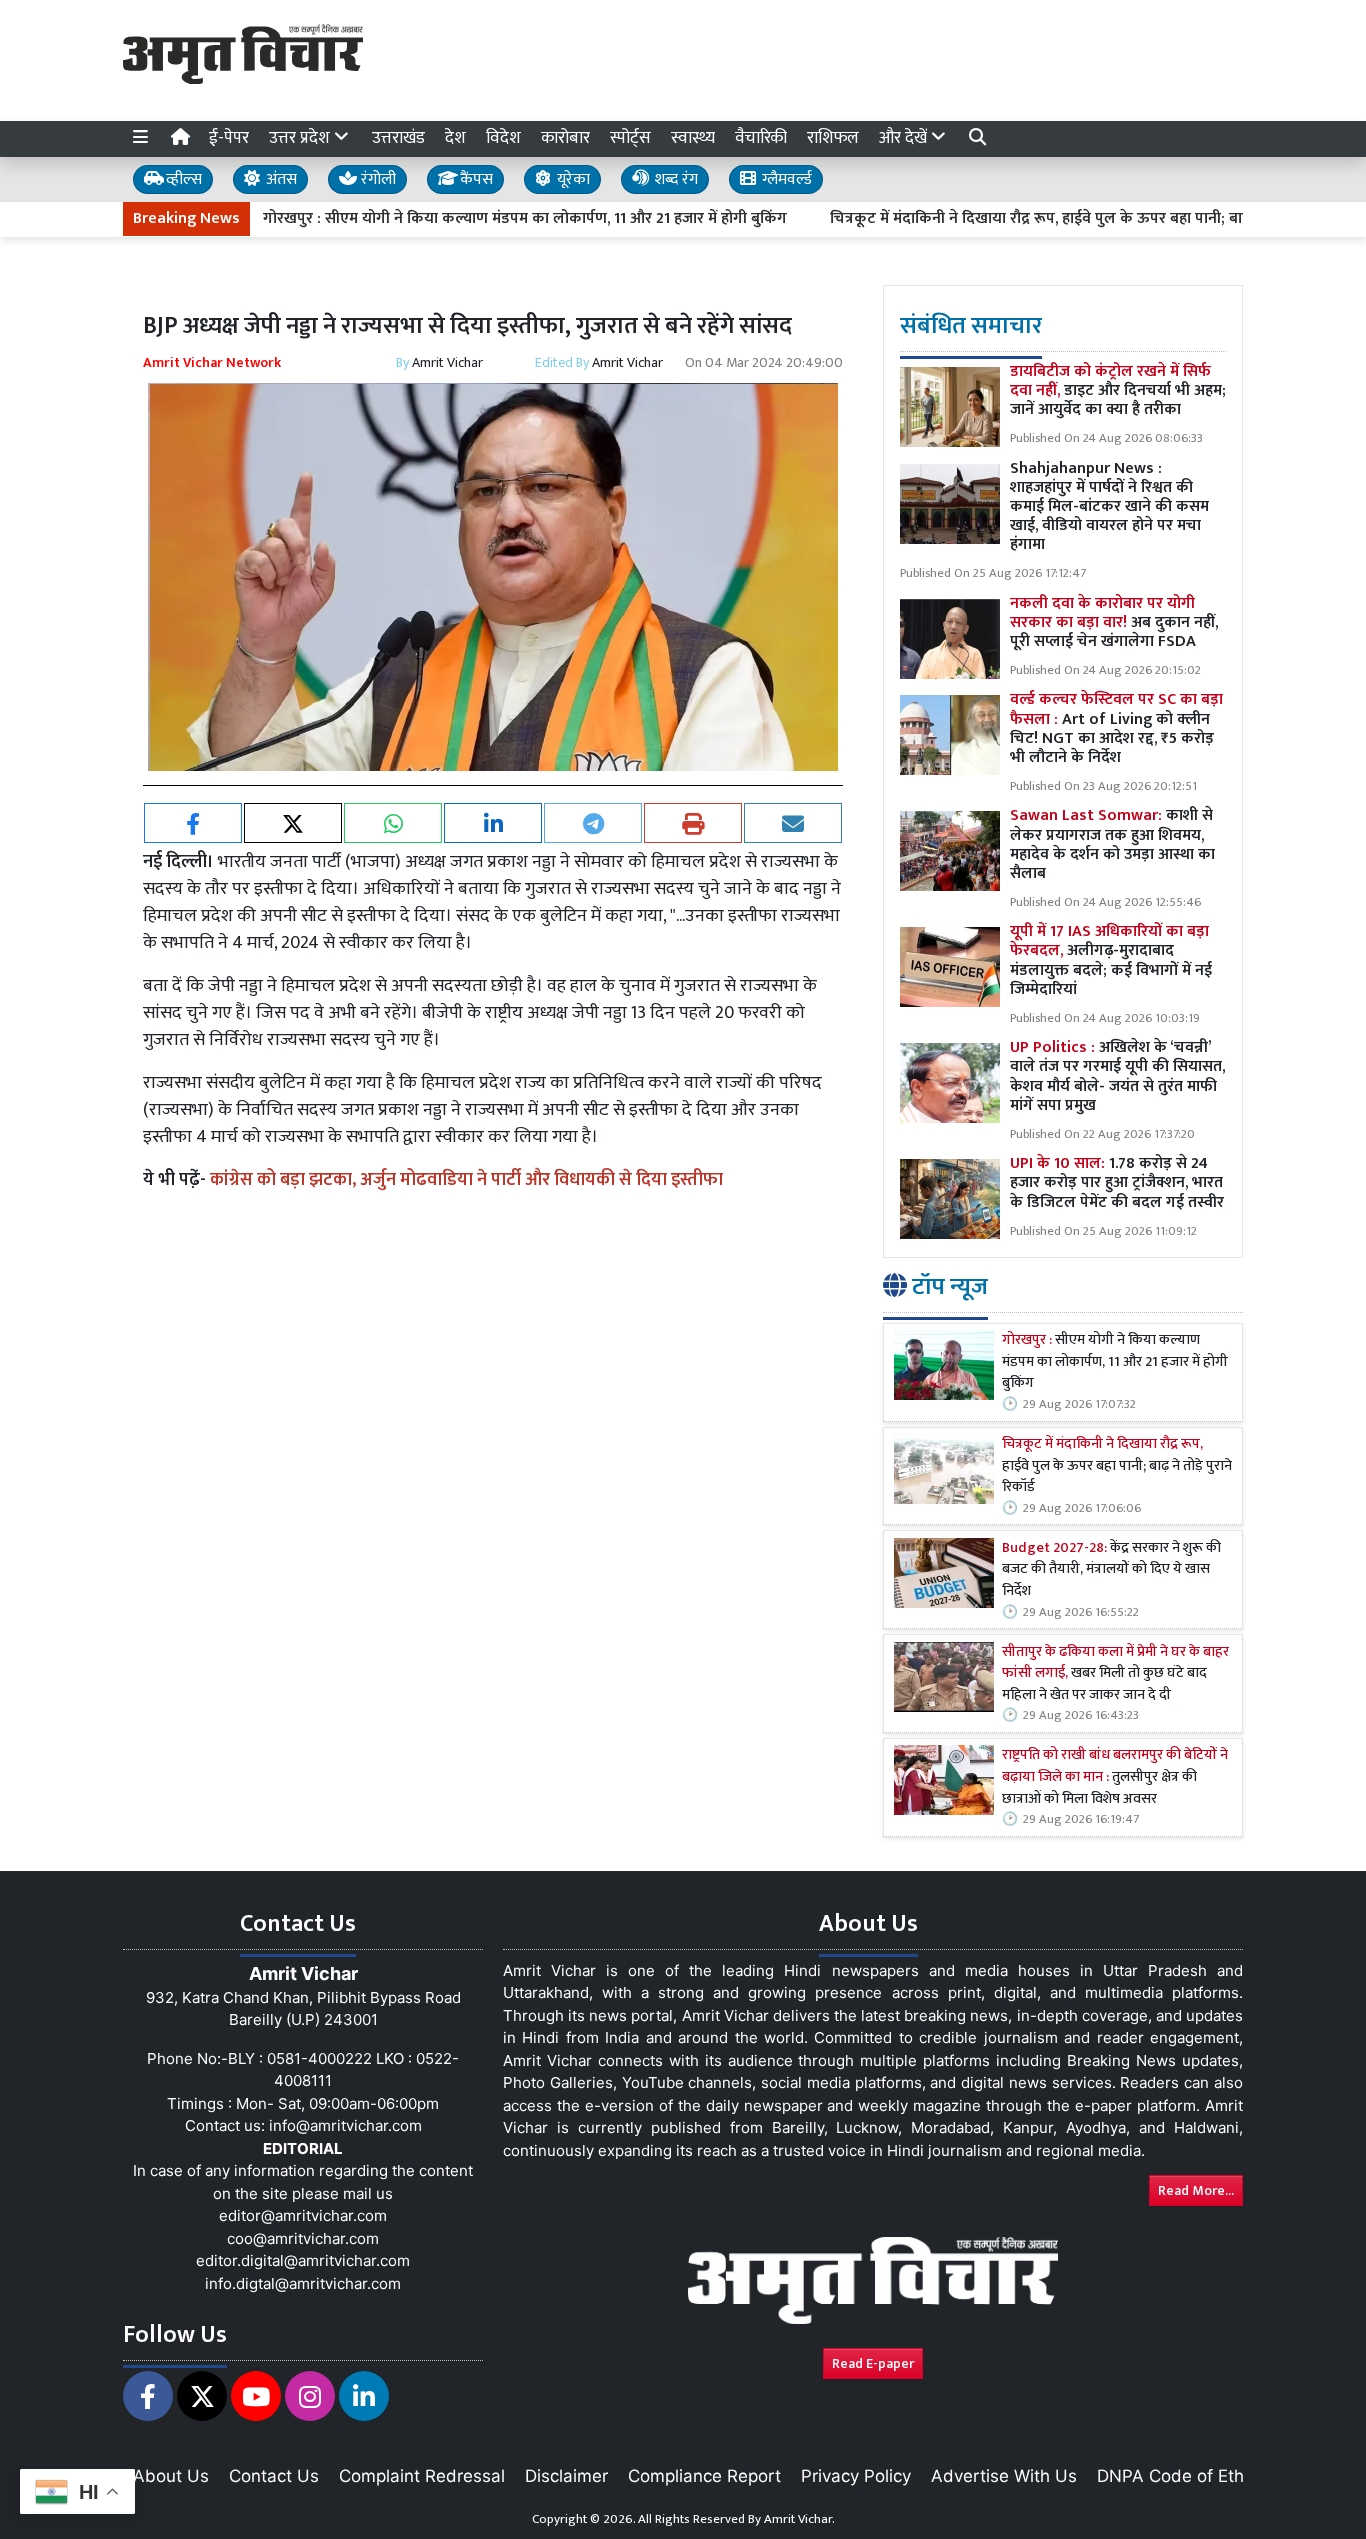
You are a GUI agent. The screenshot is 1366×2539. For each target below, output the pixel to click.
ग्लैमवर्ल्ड (785, 179)
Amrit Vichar (447, 362)
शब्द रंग (674, 179)
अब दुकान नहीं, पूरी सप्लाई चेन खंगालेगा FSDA (1114, 622)
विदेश (503, 138)
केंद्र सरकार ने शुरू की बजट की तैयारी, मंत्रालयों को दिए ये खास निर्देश (1111, 1570)
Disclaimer (566, 2476)
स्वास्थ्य (693, 138)
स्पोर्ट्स (630, 138)
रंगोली (376, 179)
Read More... (1196, 2190)
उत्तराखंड (398, 138)
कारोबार (565, 138)
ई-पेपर (229, 138)
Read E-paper (873, 2363)
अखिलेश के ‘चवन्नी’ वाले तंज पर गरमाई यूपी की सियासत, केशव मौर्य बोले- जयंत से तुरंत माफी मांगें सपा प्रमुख (1117, 1076)
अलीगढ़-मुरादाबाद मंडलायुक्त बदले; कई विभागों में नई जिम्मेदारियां (1111, 960)
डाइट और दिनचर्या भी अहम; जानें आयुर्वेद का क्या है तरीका (1118, 390)
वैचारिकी (761, 138)
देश (455, 138)
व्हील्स (182, 179)
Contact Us (274, 2476)
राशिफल (833, 138)
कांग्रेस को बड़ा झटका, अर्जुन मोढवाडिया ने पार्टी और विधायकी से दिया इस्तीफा (466, 1180)
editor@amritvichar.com (303, 2215)
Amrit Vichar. (799, 2519)
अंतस (279, 179)
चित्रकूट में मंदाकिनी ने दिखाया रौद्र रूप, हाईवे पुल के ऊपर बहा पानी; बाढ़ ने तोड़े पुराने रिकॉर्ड (1033, 219)
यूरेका (571, 179)
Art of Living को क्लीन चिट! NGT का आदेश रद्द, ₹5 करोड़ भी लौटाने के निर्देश (1116, 728)
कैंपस (474, 179)
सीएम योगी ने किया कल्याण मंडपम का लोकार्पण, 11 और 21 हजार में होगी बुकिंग (1115, 1362)
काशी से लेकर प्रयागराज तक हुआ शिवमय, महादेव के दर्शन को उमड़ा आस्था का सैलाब (1112, 844)
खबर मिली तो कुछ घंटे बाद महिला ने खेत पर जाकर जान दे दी (1115, 1674)
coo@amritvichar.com (303, 2238)
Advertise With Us (1004, 2476)
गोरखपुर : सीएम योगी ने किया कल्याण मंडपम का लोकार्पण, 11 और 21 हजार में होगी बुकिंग (461, 219)
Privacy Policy (856, 2476)
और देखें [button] (905, 138)
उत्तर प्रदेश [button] (301, 138)
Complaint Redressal (422, 2476)
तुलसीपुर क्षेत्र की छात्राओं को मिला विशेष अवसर (1115, 1777)
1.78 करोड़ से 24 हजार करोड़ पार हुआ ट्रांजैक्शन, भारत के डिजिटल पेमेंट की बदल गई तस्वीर (1117, 1182)
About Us (171, 2476)
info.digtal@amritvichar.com (303, 2283)
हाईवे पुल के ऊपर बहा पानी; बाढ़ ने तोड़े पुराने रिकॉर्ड (1117, 1466)
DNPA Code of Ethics (1181, 2476)
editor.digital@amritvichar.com (303, 2260)
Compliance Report (704, 2476)
